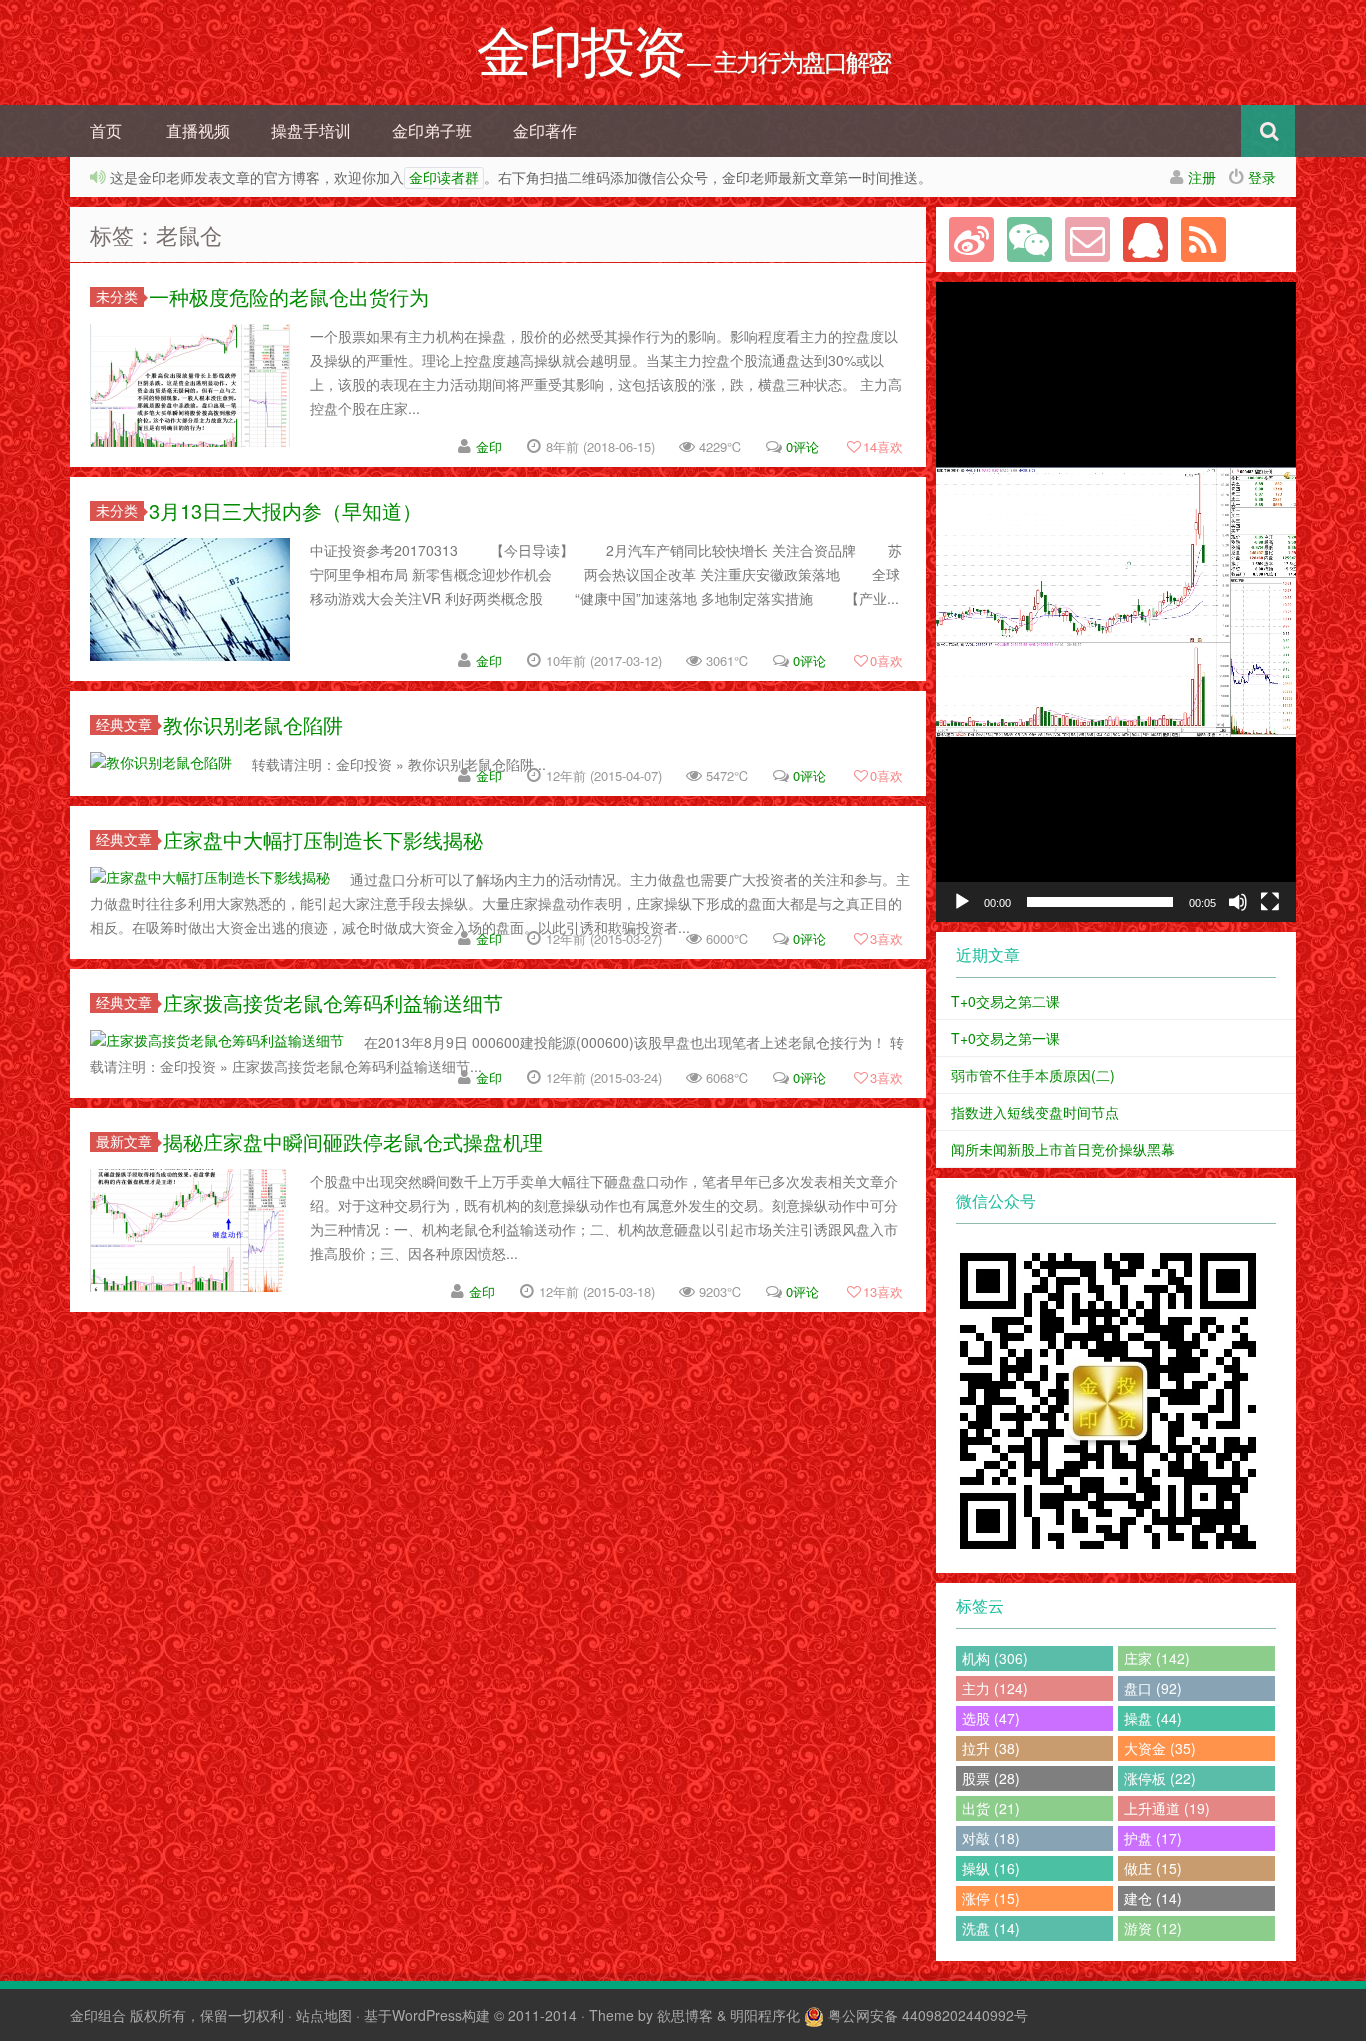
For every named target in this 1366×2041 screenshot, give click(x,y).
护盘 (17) (1153, 1838)
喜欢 (883, 446)
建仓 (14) (1153, 1898)
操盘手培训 (311, 130)
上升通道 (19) (1167, 1808)
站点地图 (324, 2015)
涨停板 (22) (1160, 1778)
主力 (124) (995, 1688)
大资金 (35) (1160, 1748)
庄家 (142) (1157, 1658)
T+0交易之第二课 (1005, 1001)
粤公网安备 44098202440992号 (928, 2015)
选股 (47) (991, 1718)
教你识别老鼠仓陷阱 (253, 724)
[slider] (1100, 902)
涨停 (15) (991, 1898)
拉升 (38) (991, 1748)
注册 (1202, 177)
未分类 (117, 296)
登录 (1262, 177)
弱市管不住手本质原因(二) (1033, 1075)
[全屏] (1270, 902)
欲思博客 (685, 2015)
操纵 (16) (991, 1868)
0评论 (802, 446)
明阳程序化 (765, 2015)
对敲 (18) (991, 1838)
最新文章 (124, 1141)
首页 (106, 130)
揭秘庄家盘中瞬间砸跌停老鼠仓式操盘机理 (353, 1141)
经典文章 (124, 724)
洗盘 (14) (991, 1928)
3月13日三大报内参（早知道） (285, 510)
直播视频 (198, 130)
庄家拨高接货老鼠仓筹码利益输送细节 (333, 1002)
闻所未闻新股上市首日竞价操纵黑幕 (1063, 1149)
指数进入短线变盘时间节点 (1035, 1112)
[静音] (1238, 902)
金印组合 (98, 2015)
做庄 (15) (1153, 1868)
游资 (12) (1153, 1928)
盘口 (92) (1153, 1688)
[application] (1116, 602)
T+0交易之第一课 (1005, 1038)
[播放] (962, 902)
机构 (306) (995, 1658)
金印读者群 (444, 178)
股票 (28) (991, 1778)
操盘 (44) (1153, 1718)
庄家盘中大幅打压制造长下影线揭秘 (323, 839)
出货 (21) (991, 1808)
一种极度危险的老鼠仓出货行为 (289, 296)
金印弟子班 (432, 130)
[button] (1116, 602)
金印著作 (545, 130)
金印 (489, 446)
